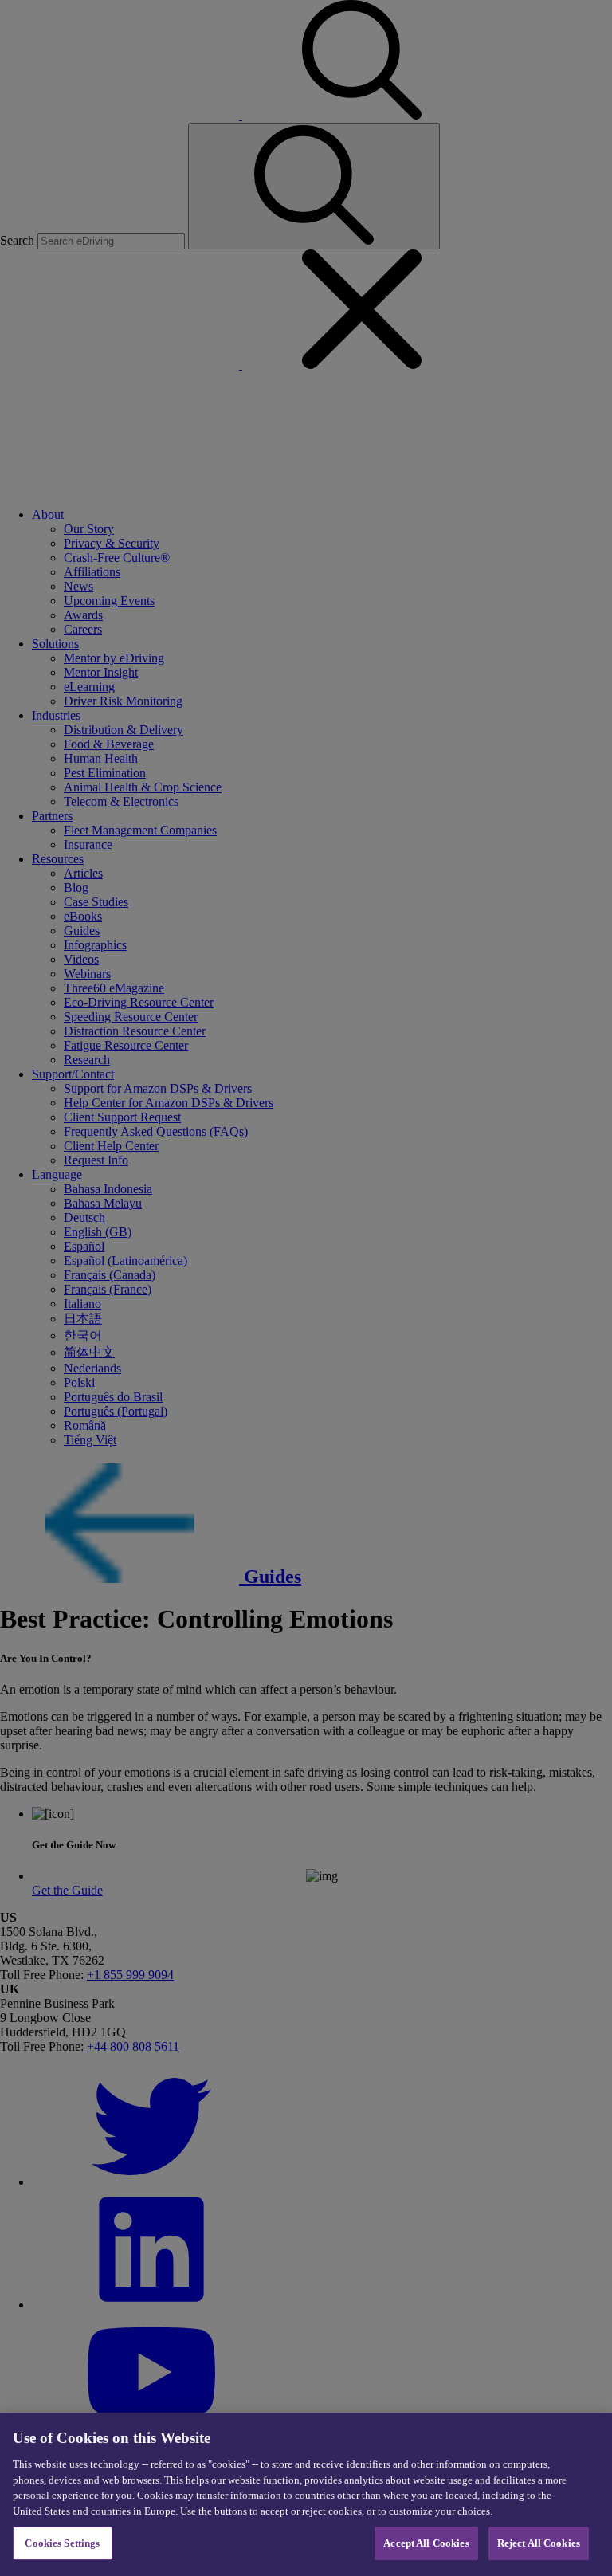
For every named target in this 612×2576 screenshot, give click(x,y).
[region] (306, 2494)
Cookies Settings (62, 2543)
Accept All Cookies (426, 2543)
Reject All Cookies (539, 2543)
